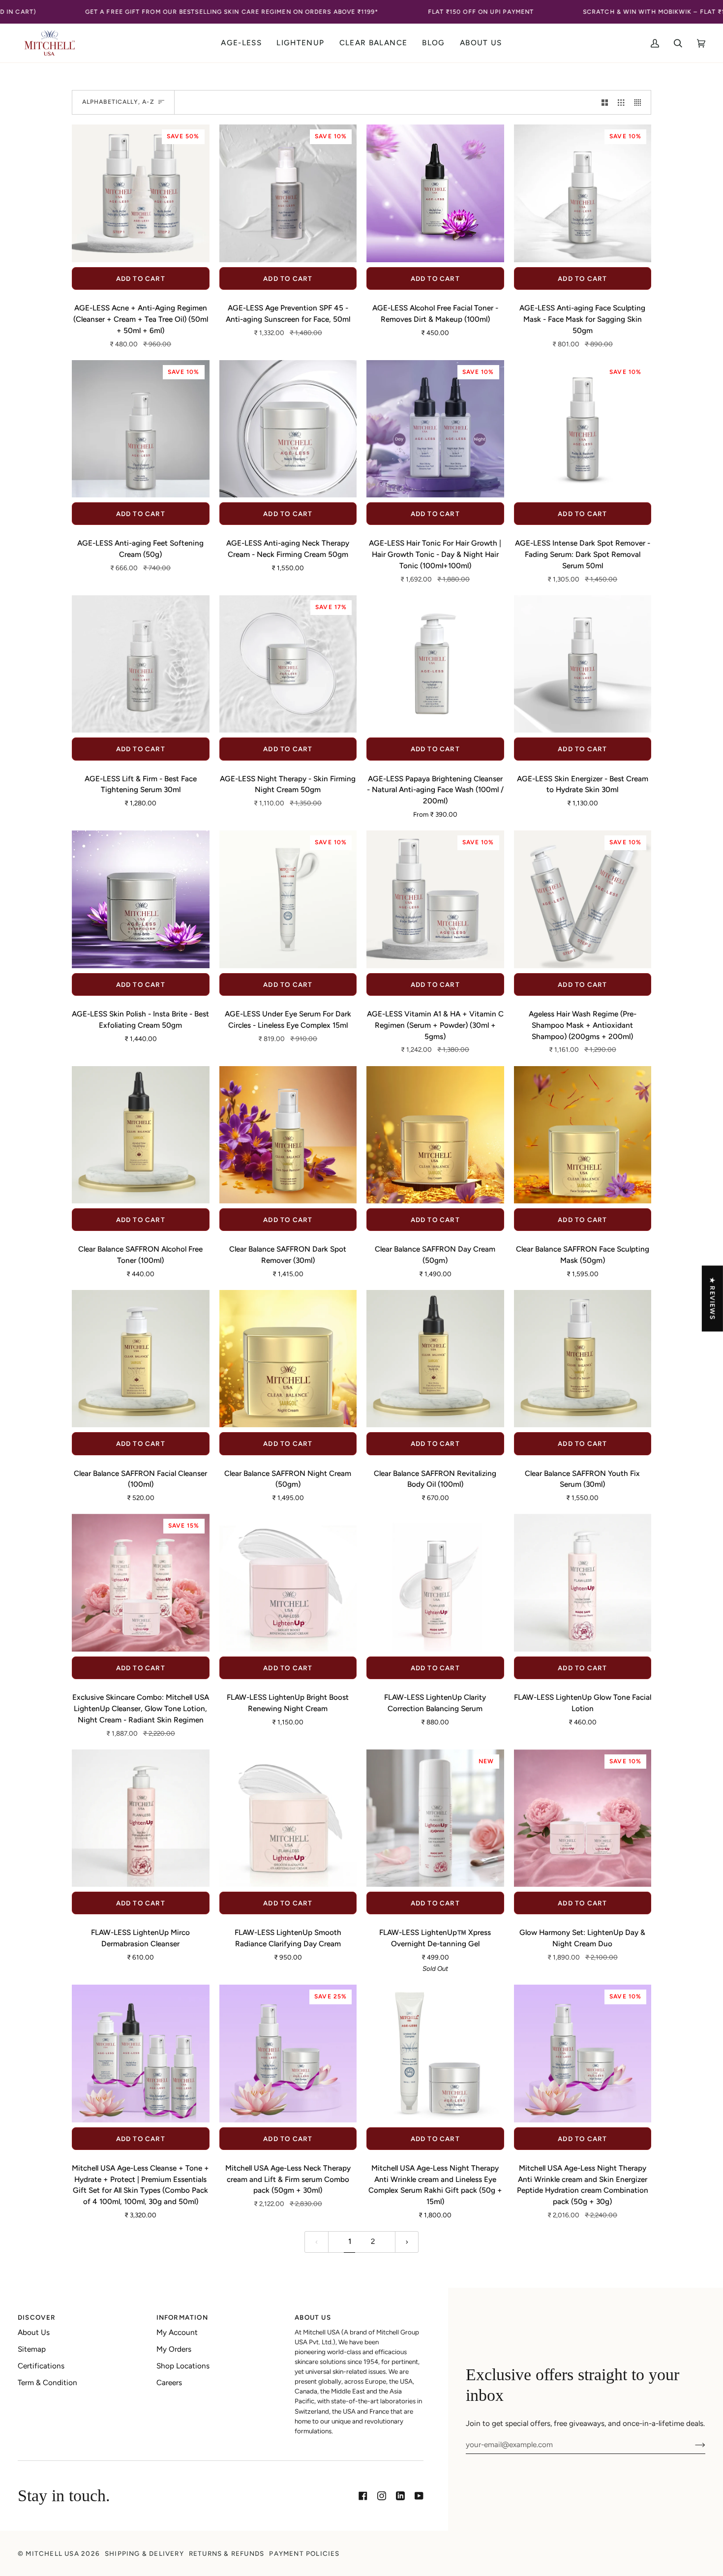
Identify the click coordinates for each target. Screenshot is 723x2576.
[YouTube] (419, 2496)
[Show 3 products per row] (621, 102)
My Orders (174, 2349)
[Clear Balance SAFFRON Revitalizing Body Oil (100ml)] (435, 1359)
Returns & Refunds (226, 2553)
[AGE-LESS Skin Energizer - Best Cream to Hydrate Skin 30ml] (583, 664)
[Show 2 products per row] (605, 102)
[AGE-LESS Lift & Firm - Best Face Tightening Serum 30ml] (141, 664)
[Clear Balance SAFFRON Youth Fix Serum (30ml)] (583, 1359)
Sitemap (32, 2349)
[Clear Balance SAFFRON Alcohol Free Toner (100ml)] (141, 1135)
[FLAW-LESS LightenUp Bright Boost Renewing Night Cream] (288, 1583)
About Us (34, 2332)
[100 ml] (435, 664)
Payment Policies (304, 2553)
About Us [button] (313, 2317)
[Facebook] (363, 2496)
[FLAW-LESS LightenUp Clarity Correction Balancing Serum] (435, 1583)
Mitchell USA (52, 2553)
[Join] (692, 2445)
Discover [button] (37, 2317)
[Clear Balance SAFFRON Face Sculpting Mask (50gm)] (583, 1135)
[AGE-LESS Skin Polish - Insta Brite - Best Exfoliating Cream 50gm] (141, 899)
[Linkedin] (400, 2496)
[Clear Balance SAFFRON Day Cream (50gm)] (435, 1135)
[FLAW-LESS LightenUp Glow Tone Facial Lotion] (583, 1583)
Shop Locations (183, 2366)
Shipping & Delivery (144, 2553)
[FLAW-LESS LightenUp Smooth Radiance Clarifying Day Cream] (288, 1818)
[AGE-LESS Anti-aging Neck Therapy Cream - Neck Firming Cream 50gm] (288, 429)
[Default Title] (435, 193)
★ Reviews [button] (713, 1298)
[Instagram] (382, 2496)
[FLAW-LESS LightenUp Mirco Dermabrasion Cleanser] (141, 1818)
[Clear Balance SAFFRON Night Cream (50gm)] (288, 1359)
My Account (177, 2332)
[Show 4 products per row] (640, 102)
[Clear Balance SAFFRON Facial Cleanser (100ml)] (141, 1359)
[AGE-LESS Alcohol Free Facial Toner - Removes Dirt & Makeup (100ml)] (435, 193)
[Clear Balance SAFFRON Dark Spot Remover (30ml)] (288, 1135)
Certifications (41, 2366)
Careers (169, 2383)
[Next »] (407, 2242)
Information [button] (182, 2317)
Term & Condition (47, 2383)
